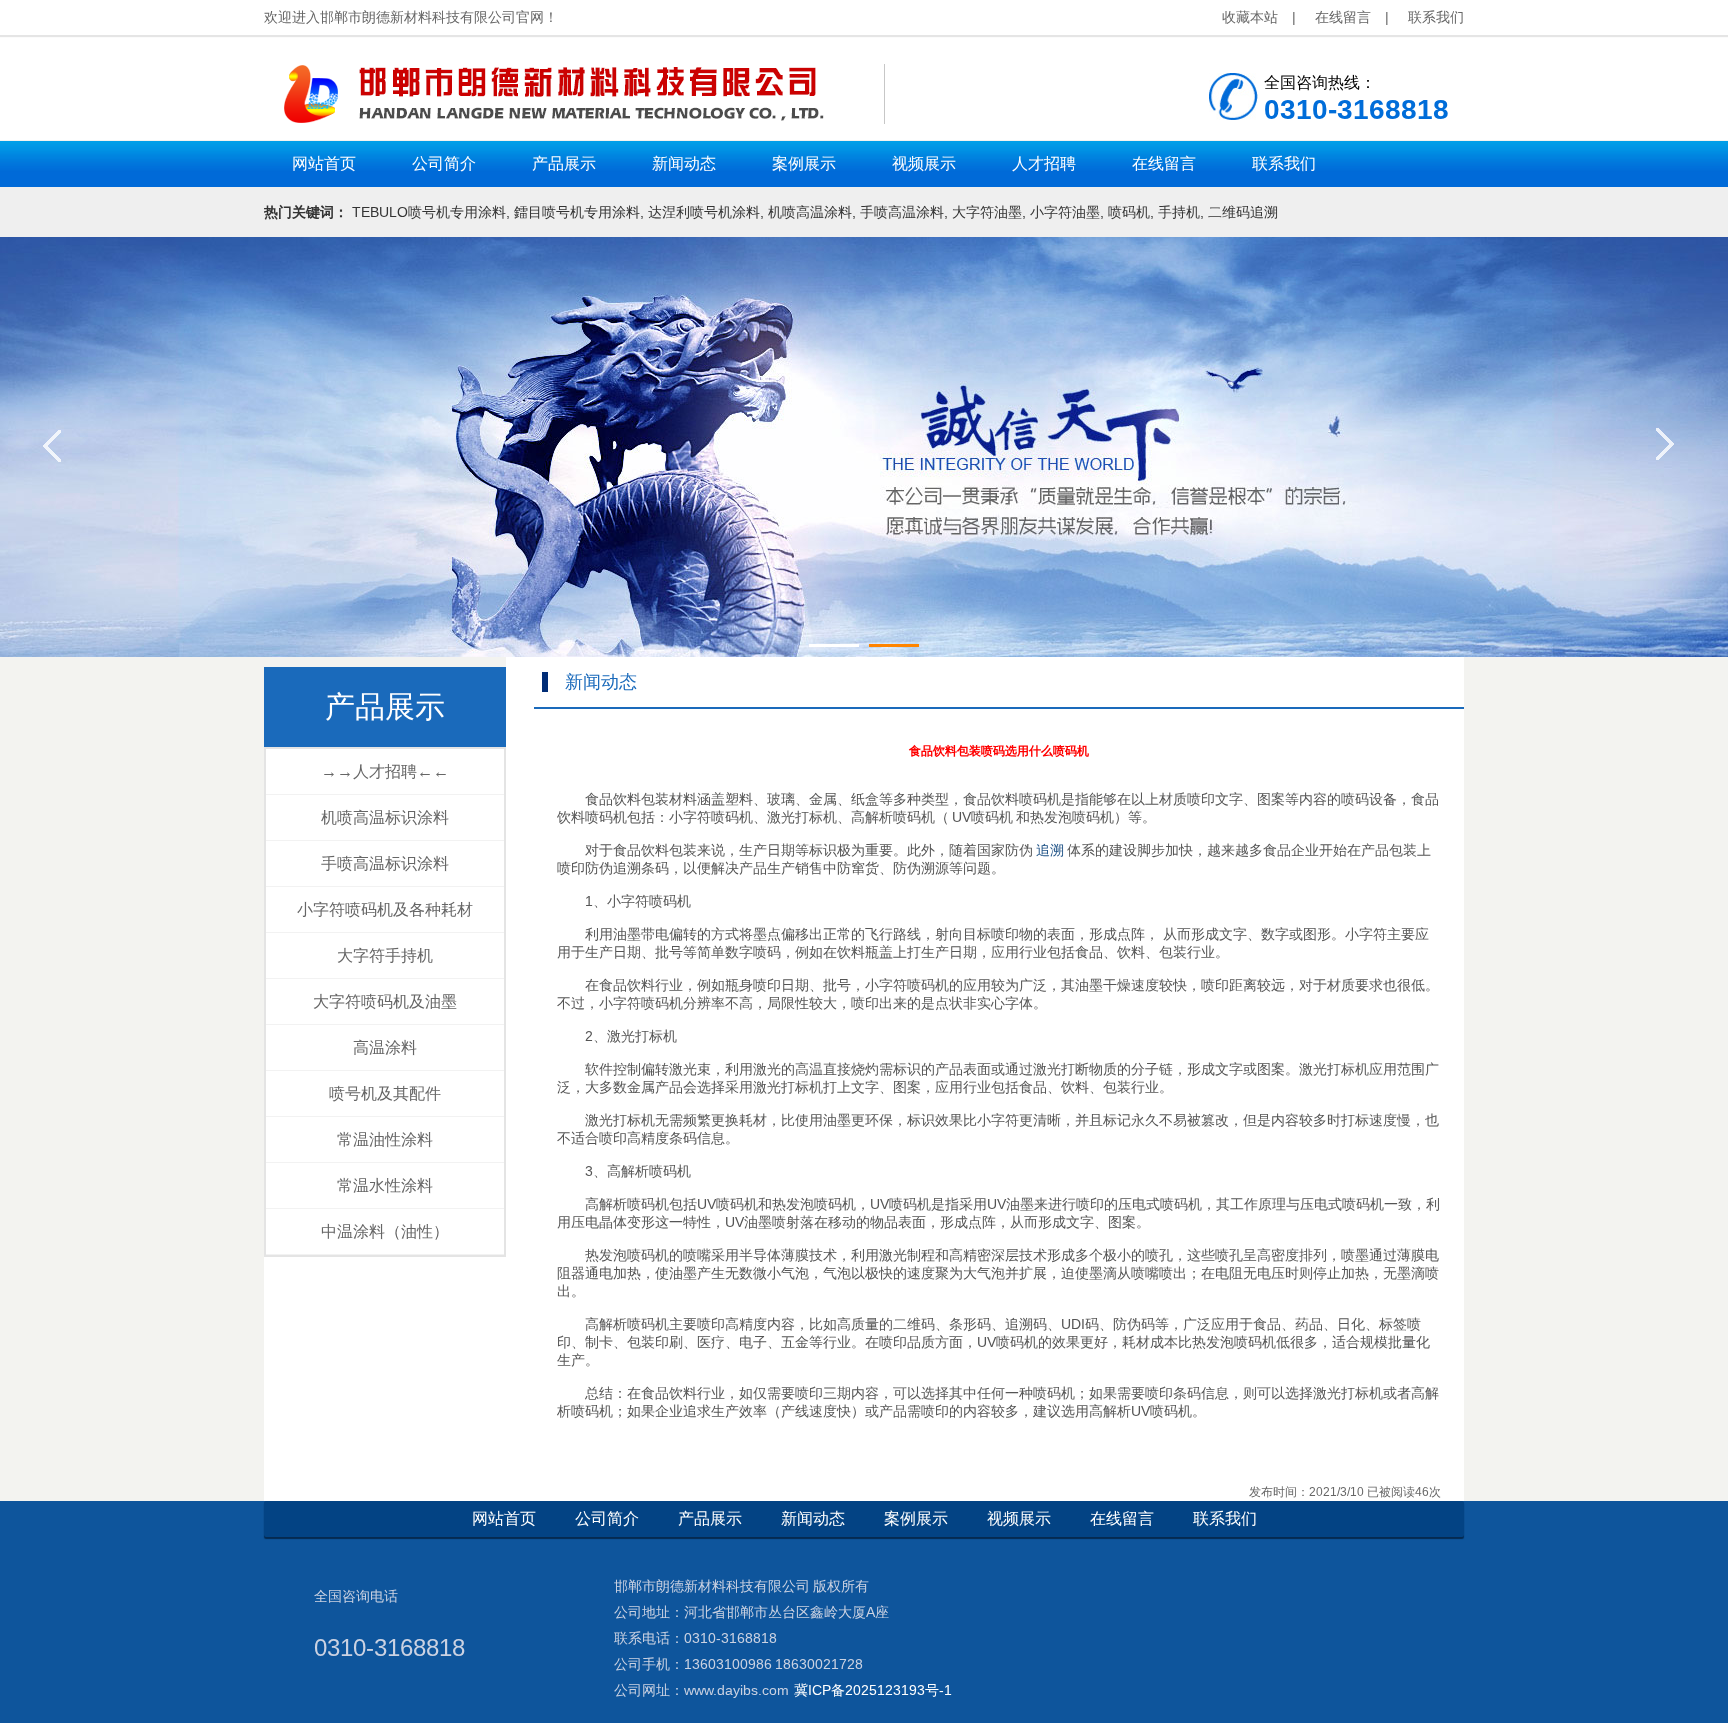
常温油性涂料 (385, 1139)
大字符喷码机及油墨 (385, 1001)
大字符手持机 (385, 955)
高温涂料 (385, 1047)
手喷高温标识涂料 (385, 863)
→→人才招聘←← (385, 771)
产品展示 (385, 706)
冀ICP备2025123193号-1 (873, 1690)
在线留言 (1343, 17)
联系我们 (1436, 17)
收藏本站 (1250, 17)
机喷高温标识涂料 (385, 817)
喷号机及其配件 (385, 1093)
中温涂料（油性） (385, 1231)
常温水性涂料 (385, 1185)
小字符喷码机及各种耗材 (385, 909)
